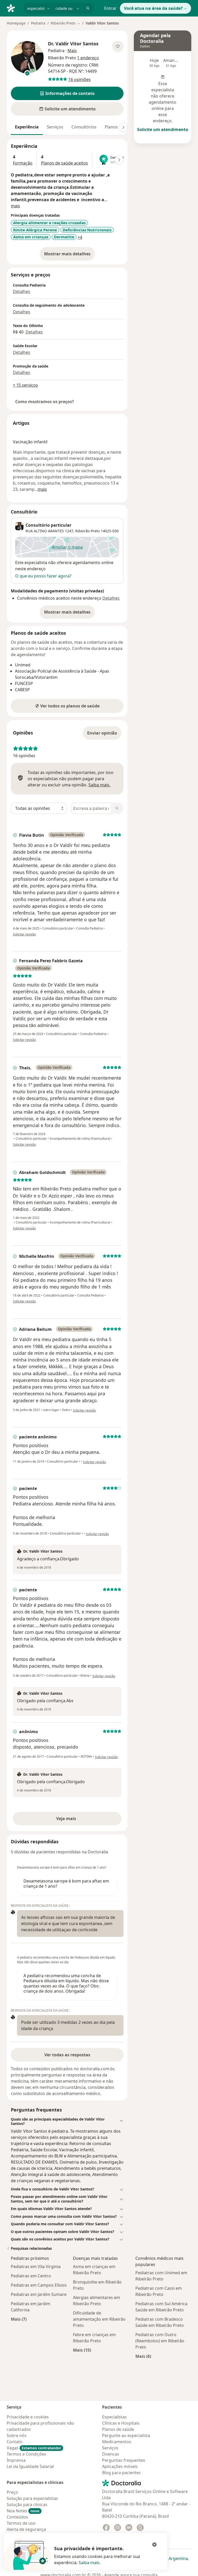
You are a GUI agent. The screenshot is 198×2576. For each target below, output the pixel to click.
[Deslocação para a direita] (123, 127)
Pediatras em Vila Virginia (36, 2267)
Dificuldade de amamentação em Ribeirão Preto (99, 2319)
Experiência (27, 127)
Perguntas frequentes (124, 2460)
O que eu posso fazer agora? (43, 576)
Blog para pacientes (121, 2473)
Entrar (110, 8)
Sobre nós (17, 2435)
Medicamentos (117, 2442)
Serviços (55, 127)
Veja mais (77, 1820)
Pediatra (38, 23)
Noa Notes (23, 2511)
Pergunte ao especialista (126, 2435)
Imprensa (16, 2460)
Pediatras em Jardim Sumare (39, 2294)
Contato (15, 2442)
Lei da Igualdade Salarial (30, 2466)
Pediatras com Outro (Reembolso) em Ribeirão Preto (160, 2341)
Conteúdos (17, 2517)
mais (15, 206)
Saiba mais (89, 2563)
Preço (12, 2492)
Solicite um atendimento (163, 129)
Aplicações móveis (120, 2466)
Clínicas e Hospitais (121, 2423)
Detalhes (22, 291)
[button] (67, 93)
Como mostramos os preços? (45, 402)
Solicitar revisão (24, 934)
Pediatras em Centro (31, 2276)
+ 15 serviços (25, 385)
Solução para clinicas (27, 2505)
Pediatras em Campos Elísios (39, 2285)
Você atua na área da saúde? (153, 8)
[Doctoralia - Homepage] (13, 8)
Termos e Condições (26, 2454)
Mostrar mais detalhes (69, 255)
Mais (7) (19, 2319)
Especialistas (114, 2417)
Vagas (34, 2448)
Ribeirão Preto (88, 531)
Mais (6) (143, 2356)
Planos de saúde (118, 2429)
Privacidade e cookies (28, 2417)
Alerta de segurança (26, 2529)
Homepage (16, 23)
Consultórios (84, 127)
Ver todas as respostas (67, 2055)
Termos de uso (21, 2523)
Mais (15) (82, 2350)
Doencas (111, 2454)
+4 (80, 237)
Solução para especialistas (32, 2498)
